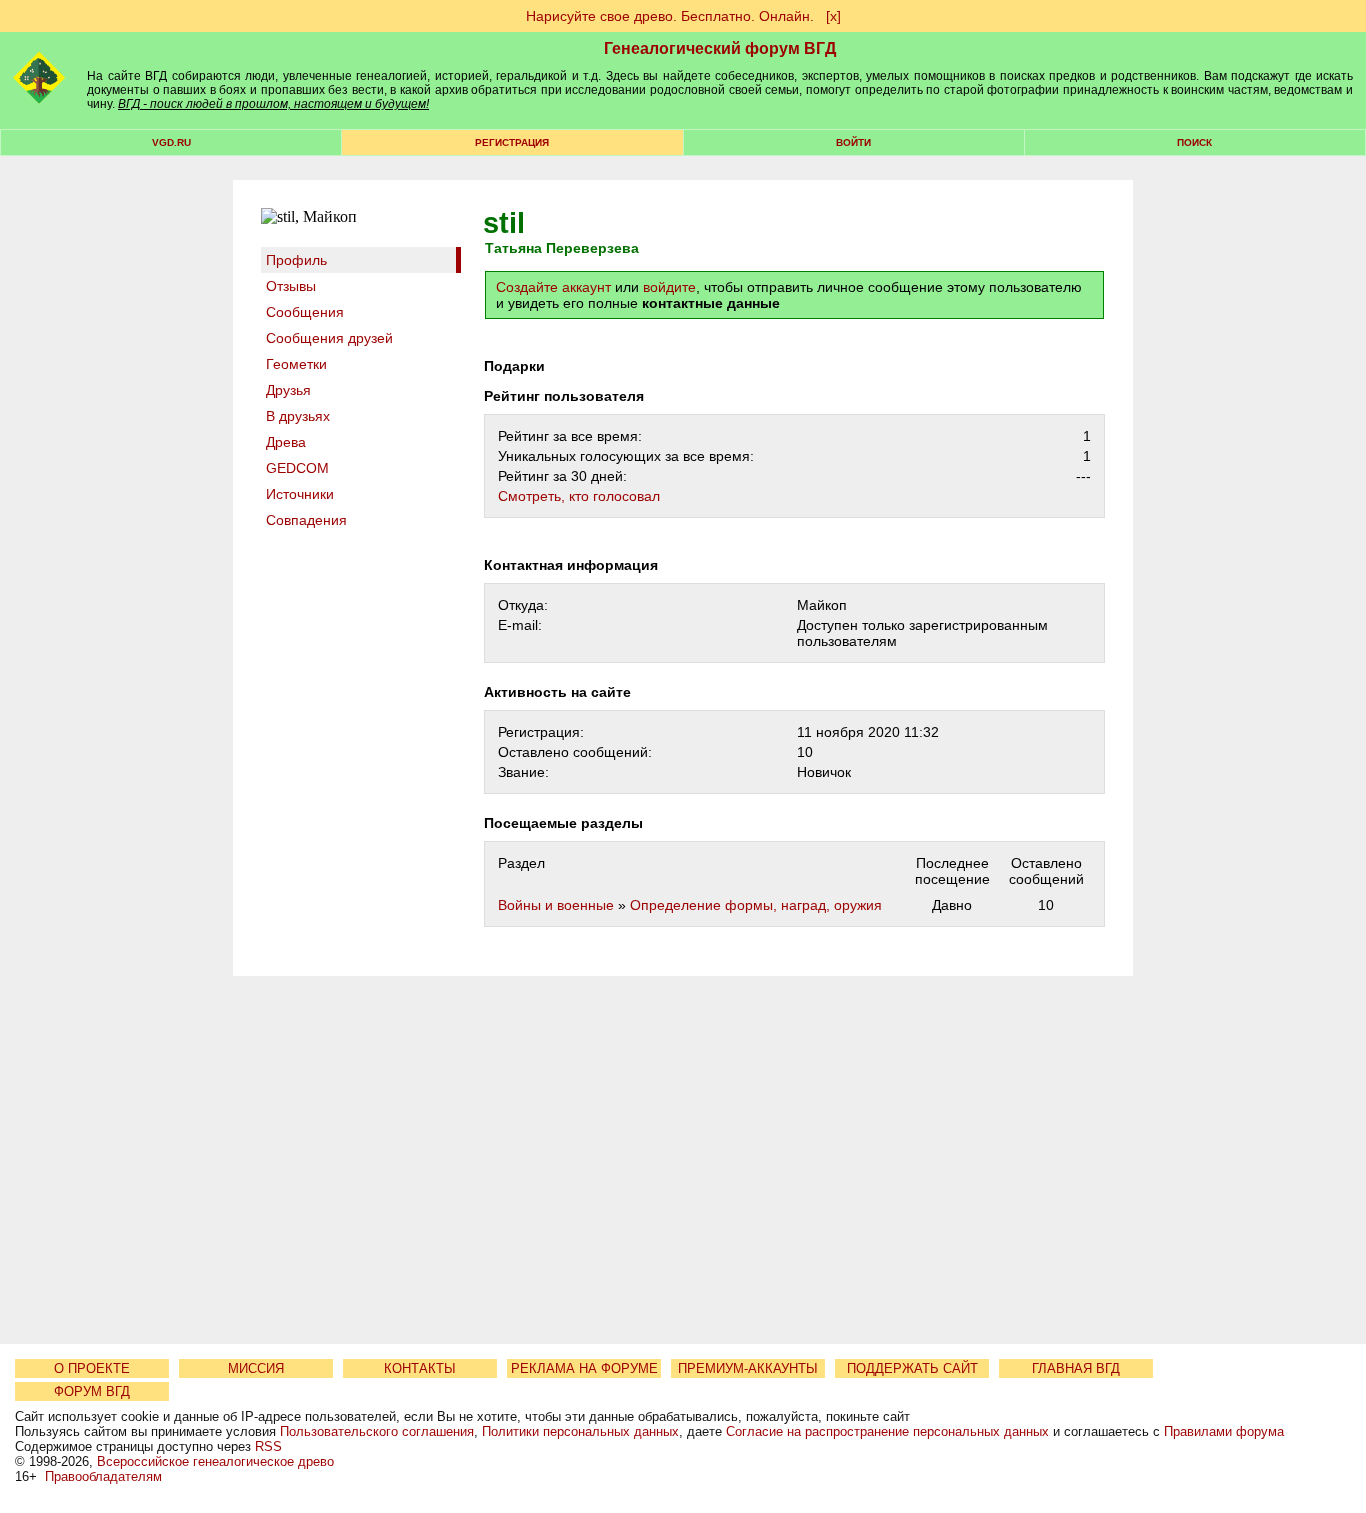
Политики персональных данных (580, 1431)
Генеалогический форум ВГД (720, 48)
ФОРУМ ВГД (92, 1391)
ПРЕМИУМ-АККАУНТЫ (748, 1368)
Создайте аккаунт (553, 287)
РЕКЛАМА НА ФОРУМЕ (584, 1368)
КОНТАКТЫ (420, 1368)
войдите (669, 287)
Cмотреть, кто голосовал (579, 496)
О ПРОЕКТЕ (92, 1368)
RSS (268, 1446)
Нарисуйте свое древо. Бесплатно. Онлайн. (670, 16)
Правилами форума (1224, 1431)
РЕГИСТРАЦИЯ (512, 142)
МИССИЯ (256, 1368)
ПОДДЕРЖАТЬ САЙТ (912, 1368)
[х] (833, 16)
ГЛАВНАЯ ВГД (1076, 1368)
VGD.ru (171, 142)
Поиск (1194, 142)
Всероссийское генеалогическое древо (215, 1461)
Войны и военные (556, 905)
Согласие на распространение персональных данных (887, 1431)
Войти (853, 142)
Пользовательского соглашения (377, 1431)
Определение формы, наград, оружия (756, 905)
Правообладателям (103, 1476)
